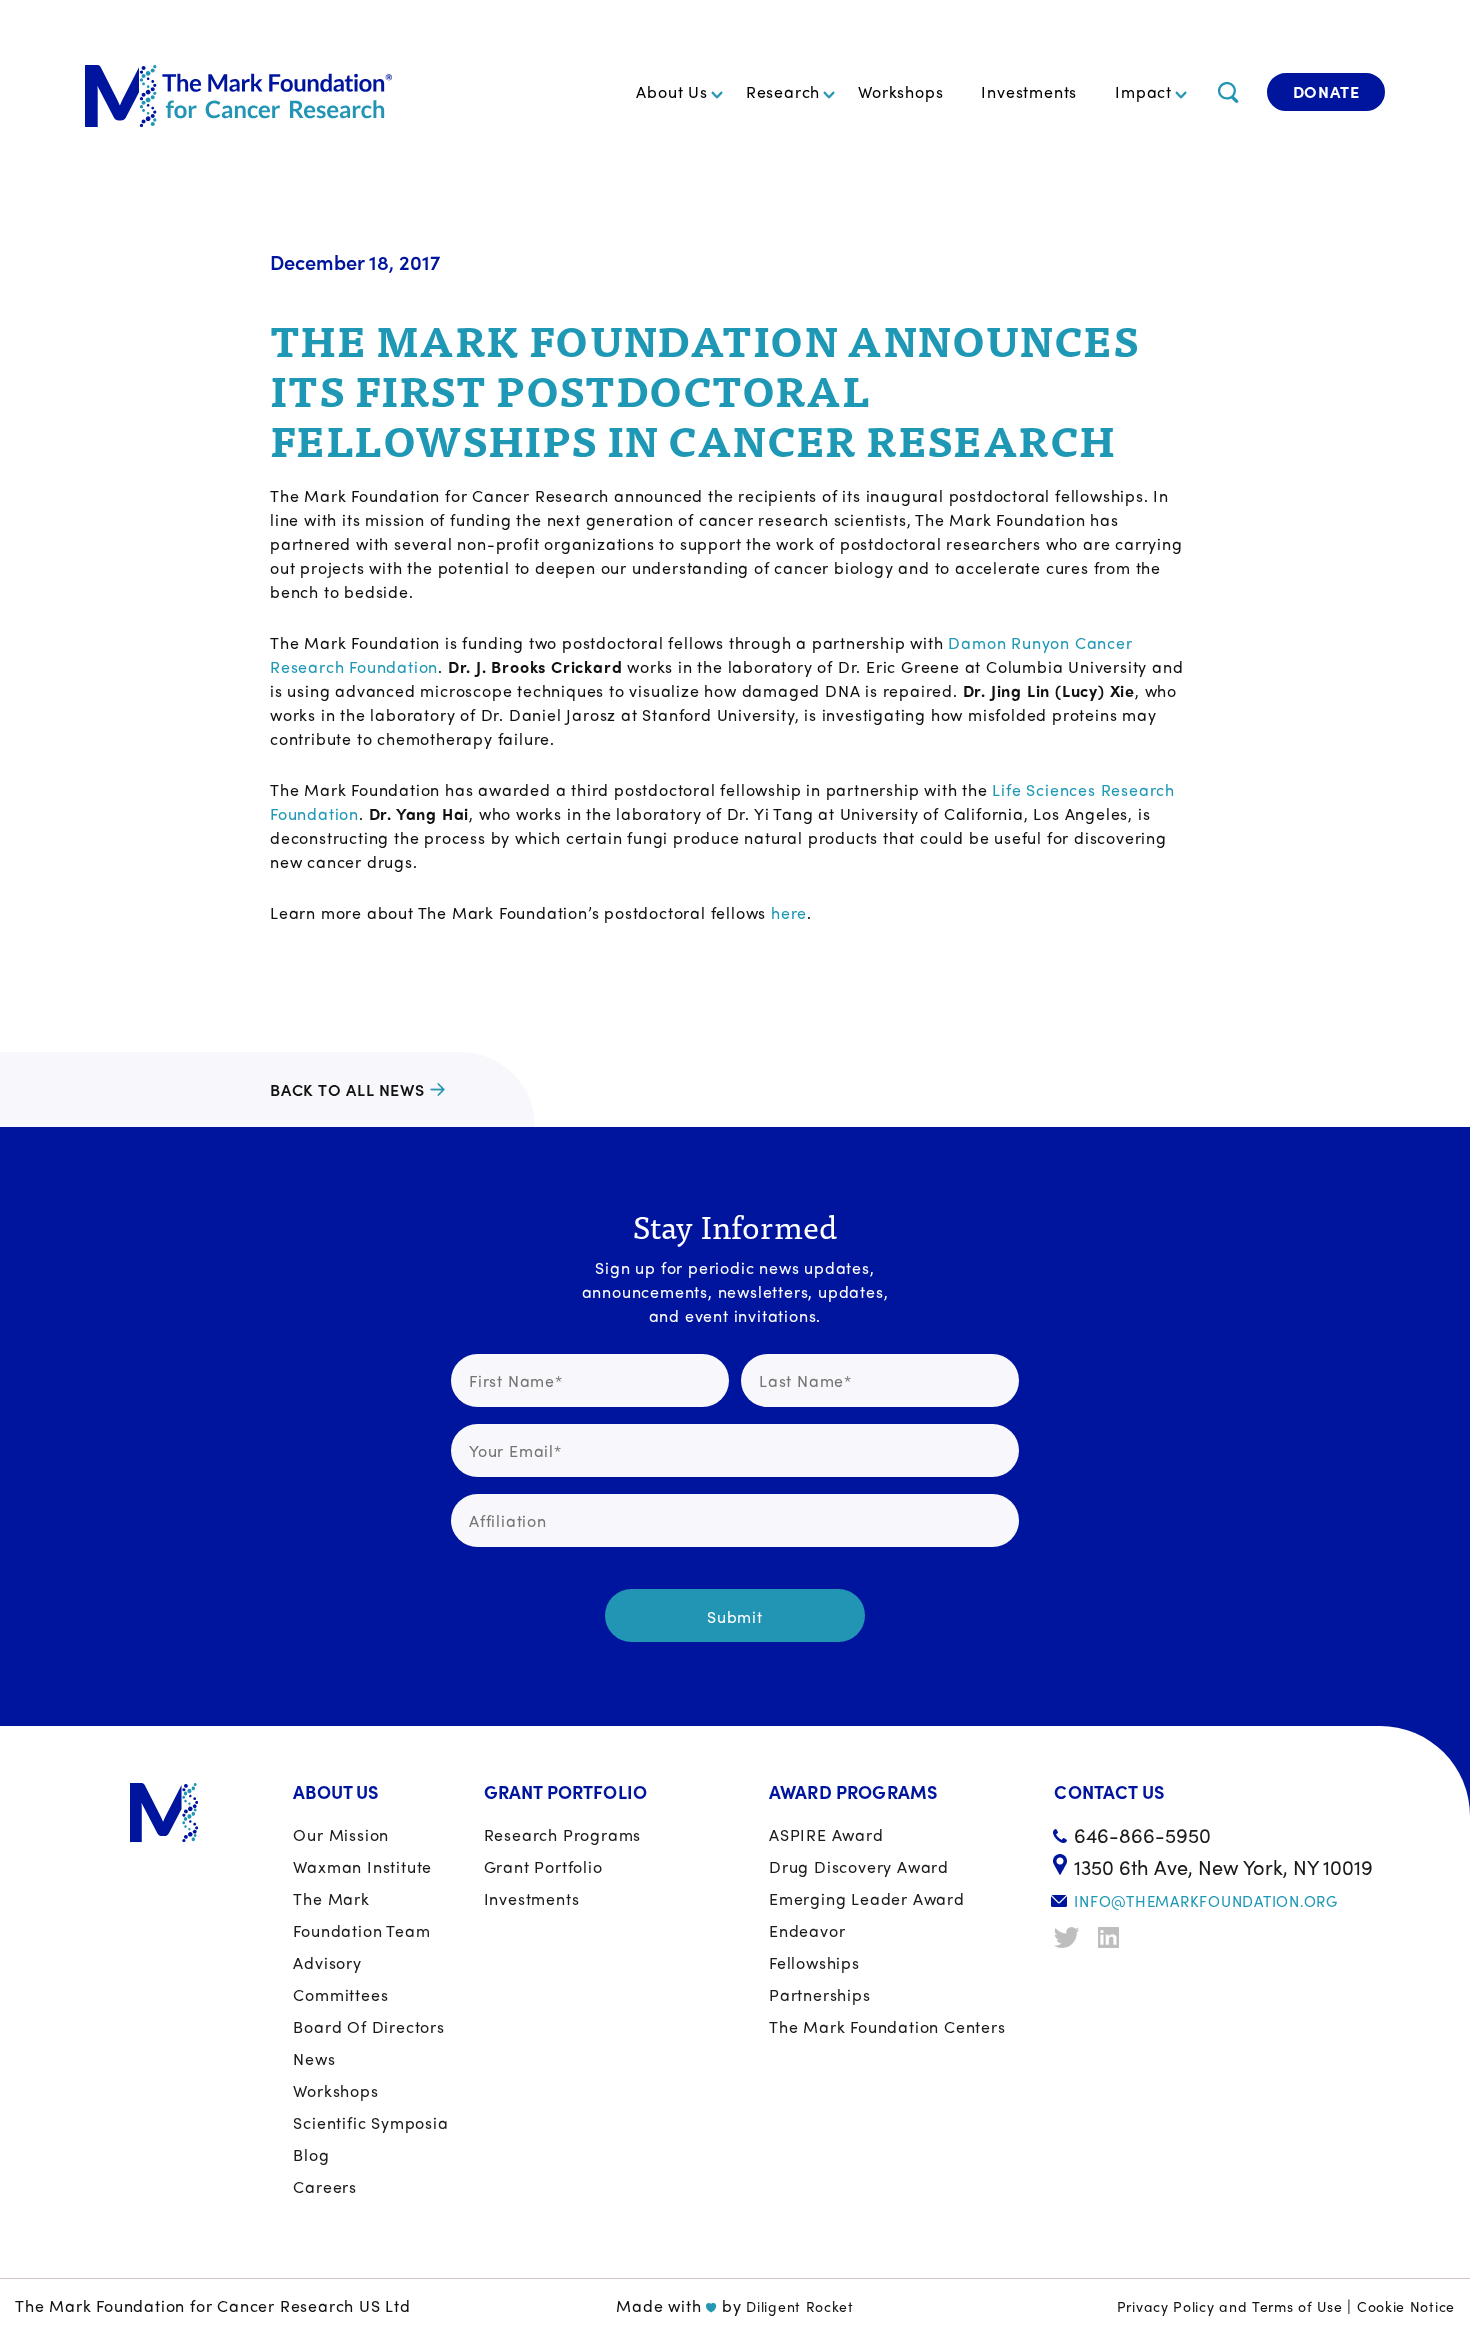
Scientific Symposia (370, 2122)
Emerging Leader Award (867, 1898)
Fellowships (814, 1962)
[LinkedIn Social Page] (1113, 1937)
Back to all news (347, 1089)
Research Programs (563, 1834)
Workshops (900, 91)
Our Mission (341, 1834)
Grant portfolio (543, 1866)
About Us (671, 91)
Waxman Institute (362, 1866)
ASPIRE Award (826, 1834)
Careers (325, 2186)
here (789, 912)
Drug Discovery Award (859, 1866)
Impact (1143, 91)
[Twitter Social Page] (1069, 1937)
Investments (1029, 91)
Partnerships (820, 1994)
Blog (311, 2154)
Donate (1326, 91)
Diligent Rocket (800, 2306)
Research (783, 91)
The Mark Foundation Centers (887, 2026)
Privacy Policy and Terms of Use (1230, 2306)
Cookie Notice (1406, 2306)
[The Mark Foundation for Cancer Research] (238, 92)
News (314, 2058)
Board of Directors (368, 2026)
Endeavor (807, 1930)
